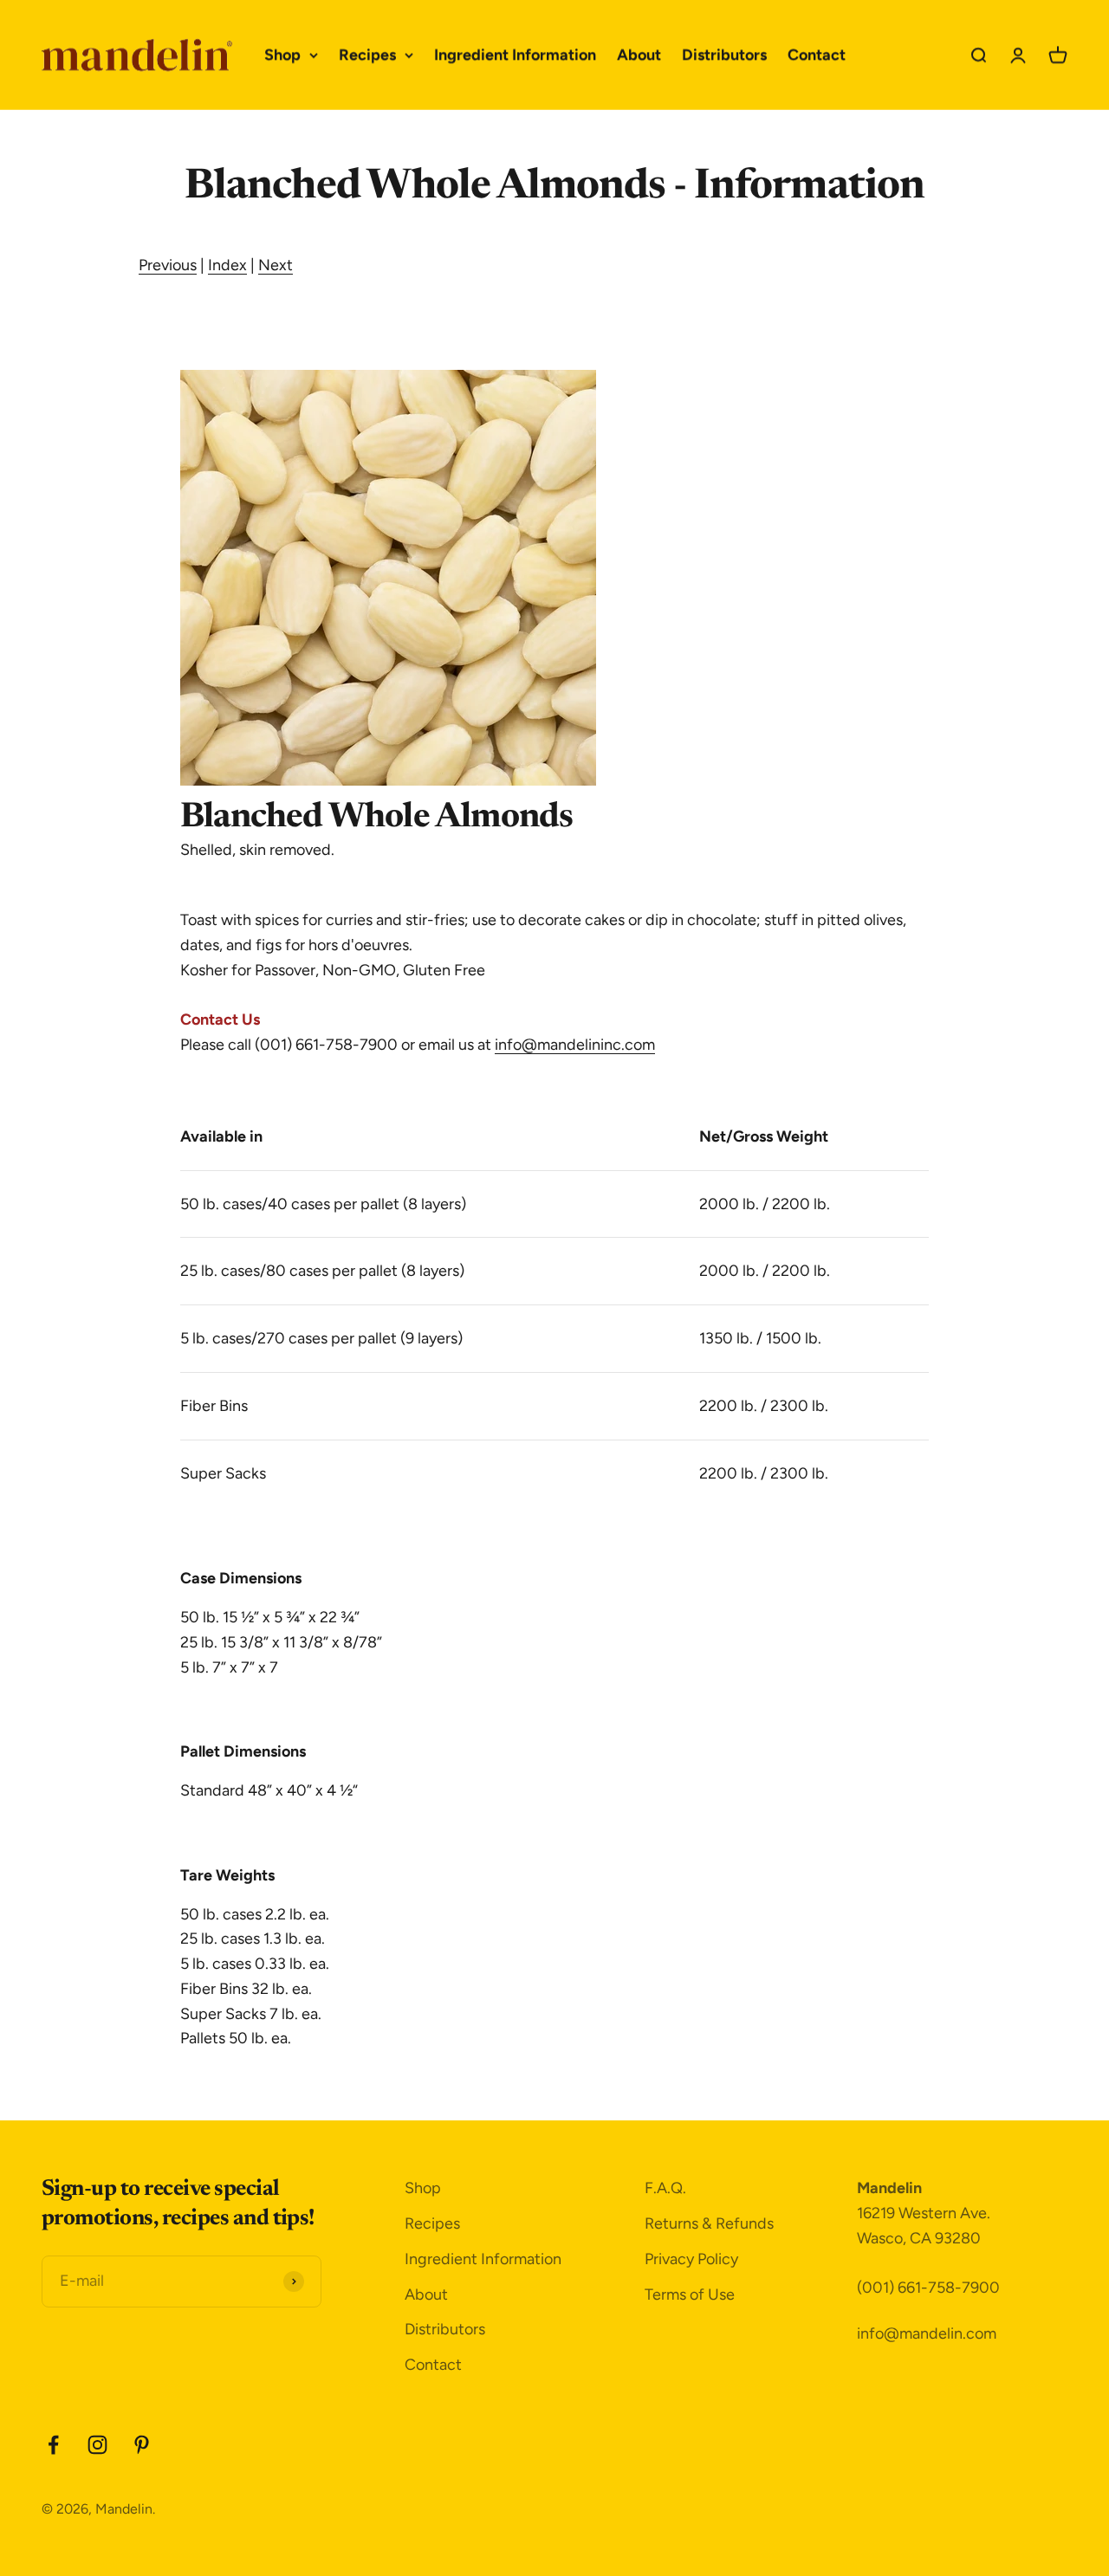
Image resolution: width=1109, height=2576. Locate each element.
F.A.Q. (665, 2188)
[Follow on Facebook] (53, 2445)
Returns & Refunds (709, 2223)
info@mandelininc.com (575, 1045)
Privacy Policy (691, 2259)
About (639, 55)
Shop (282, 55)
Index (227, 265)
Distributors (724, 55)
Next (276, 265)
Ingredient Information (515, 55)
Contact (817, 55)
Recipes (367, 55)
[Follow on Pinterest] (142, 2445)
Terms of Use (690, 2294)
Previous (168, 265)
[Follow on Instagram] (97, 2445)
